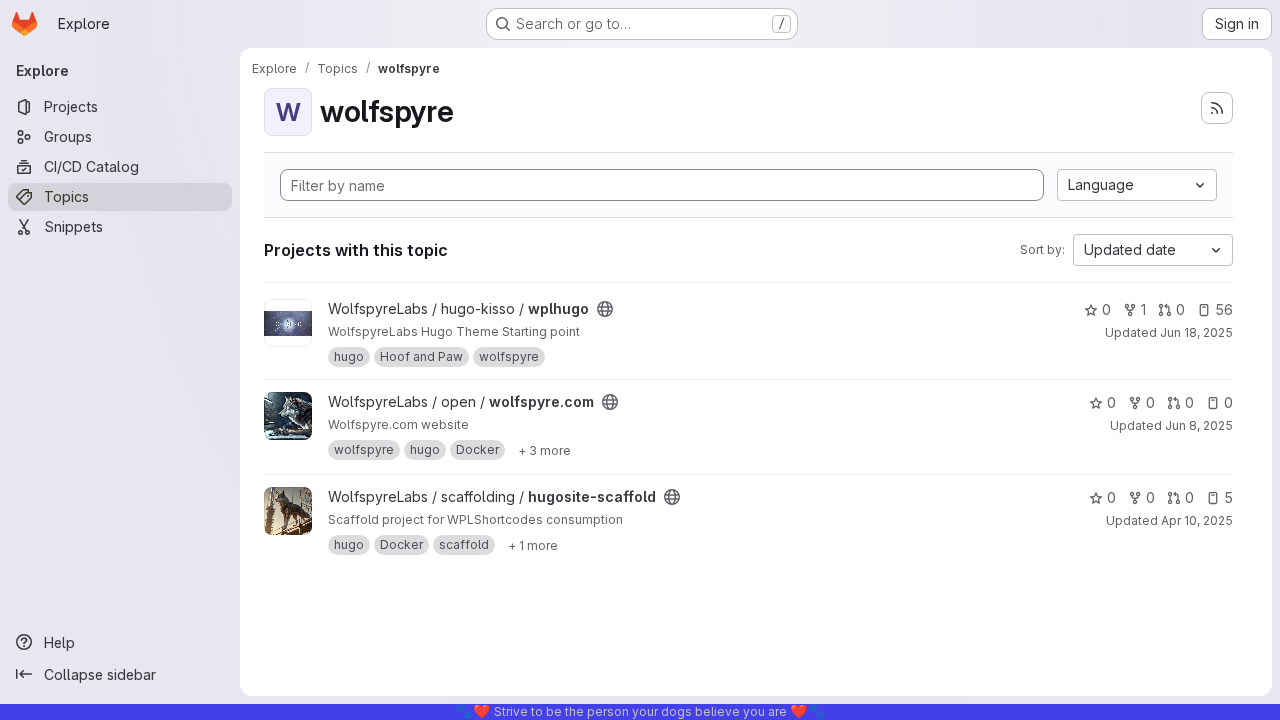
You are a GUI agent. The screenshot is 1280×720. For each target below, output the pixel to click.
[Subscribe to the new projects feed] (1217, 108)
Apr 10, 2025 (1197, 520)
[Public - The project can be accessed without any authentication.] (605, 309)
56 (1224, 309)
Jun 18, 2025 (1196, 332)
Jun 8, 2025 (1199, 425)
